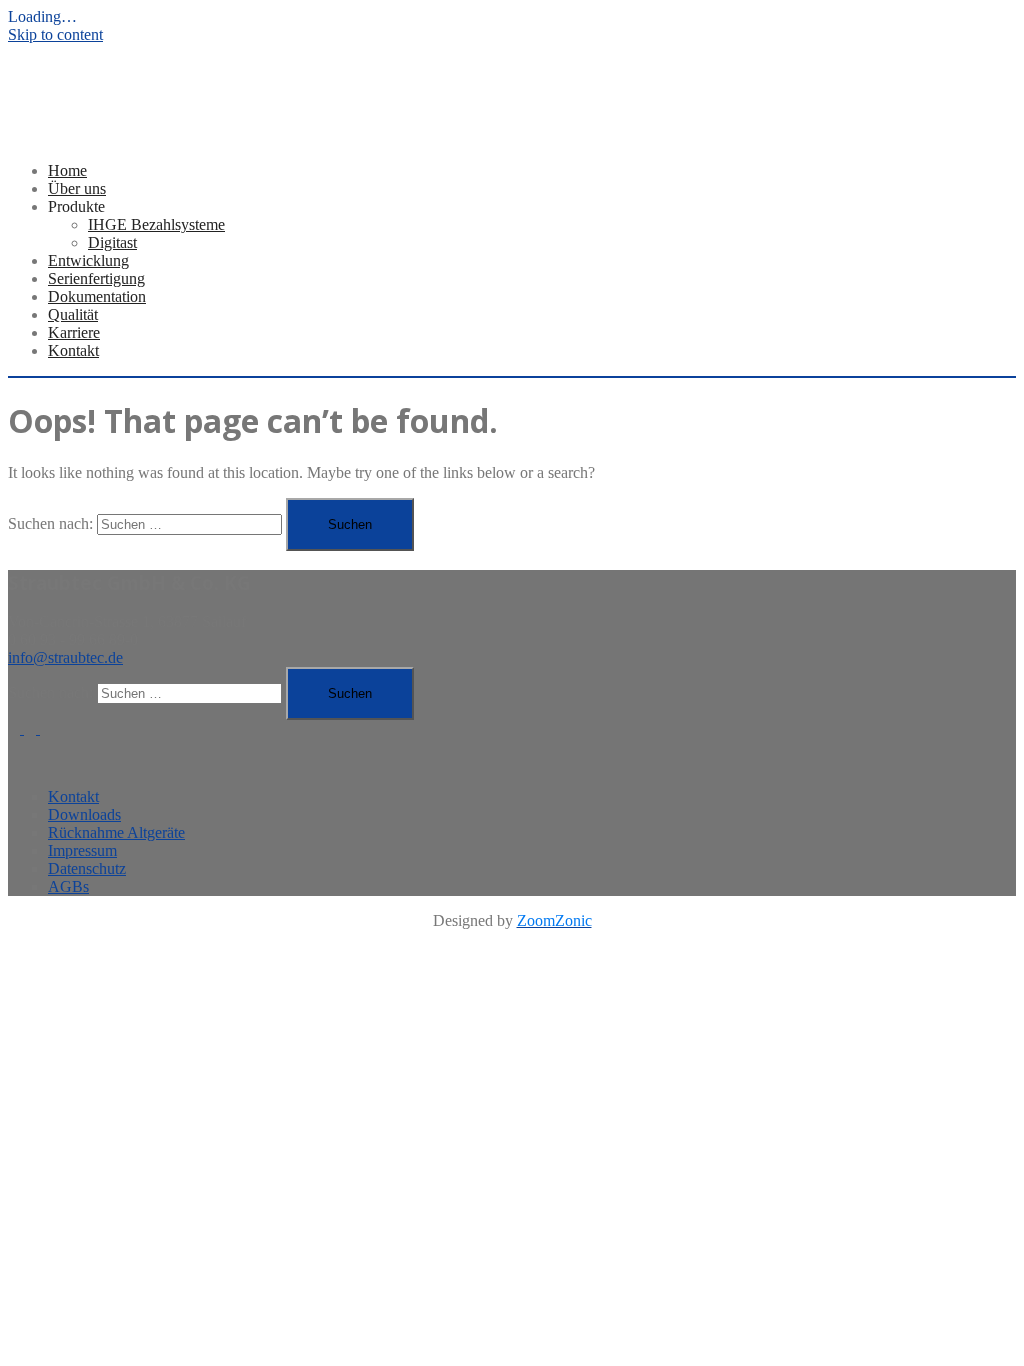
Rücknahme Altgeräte (116, 832)
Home (67, 170)
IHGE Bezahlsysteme (156, 224)
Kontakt (73, 350)
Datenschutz (87, 868)
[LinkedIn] (16, 728)
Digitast (112, 242)
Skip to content (55, 34)
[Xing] (32, 728)
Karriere (74, 332)
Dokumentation (97, 296)
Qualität (73, 314)
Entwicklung (88, 260)
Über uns (77, 188)
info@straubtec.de (65, 657)
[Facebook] (46, 728)
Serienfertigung (96, 278)
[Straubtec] (79, 118)
